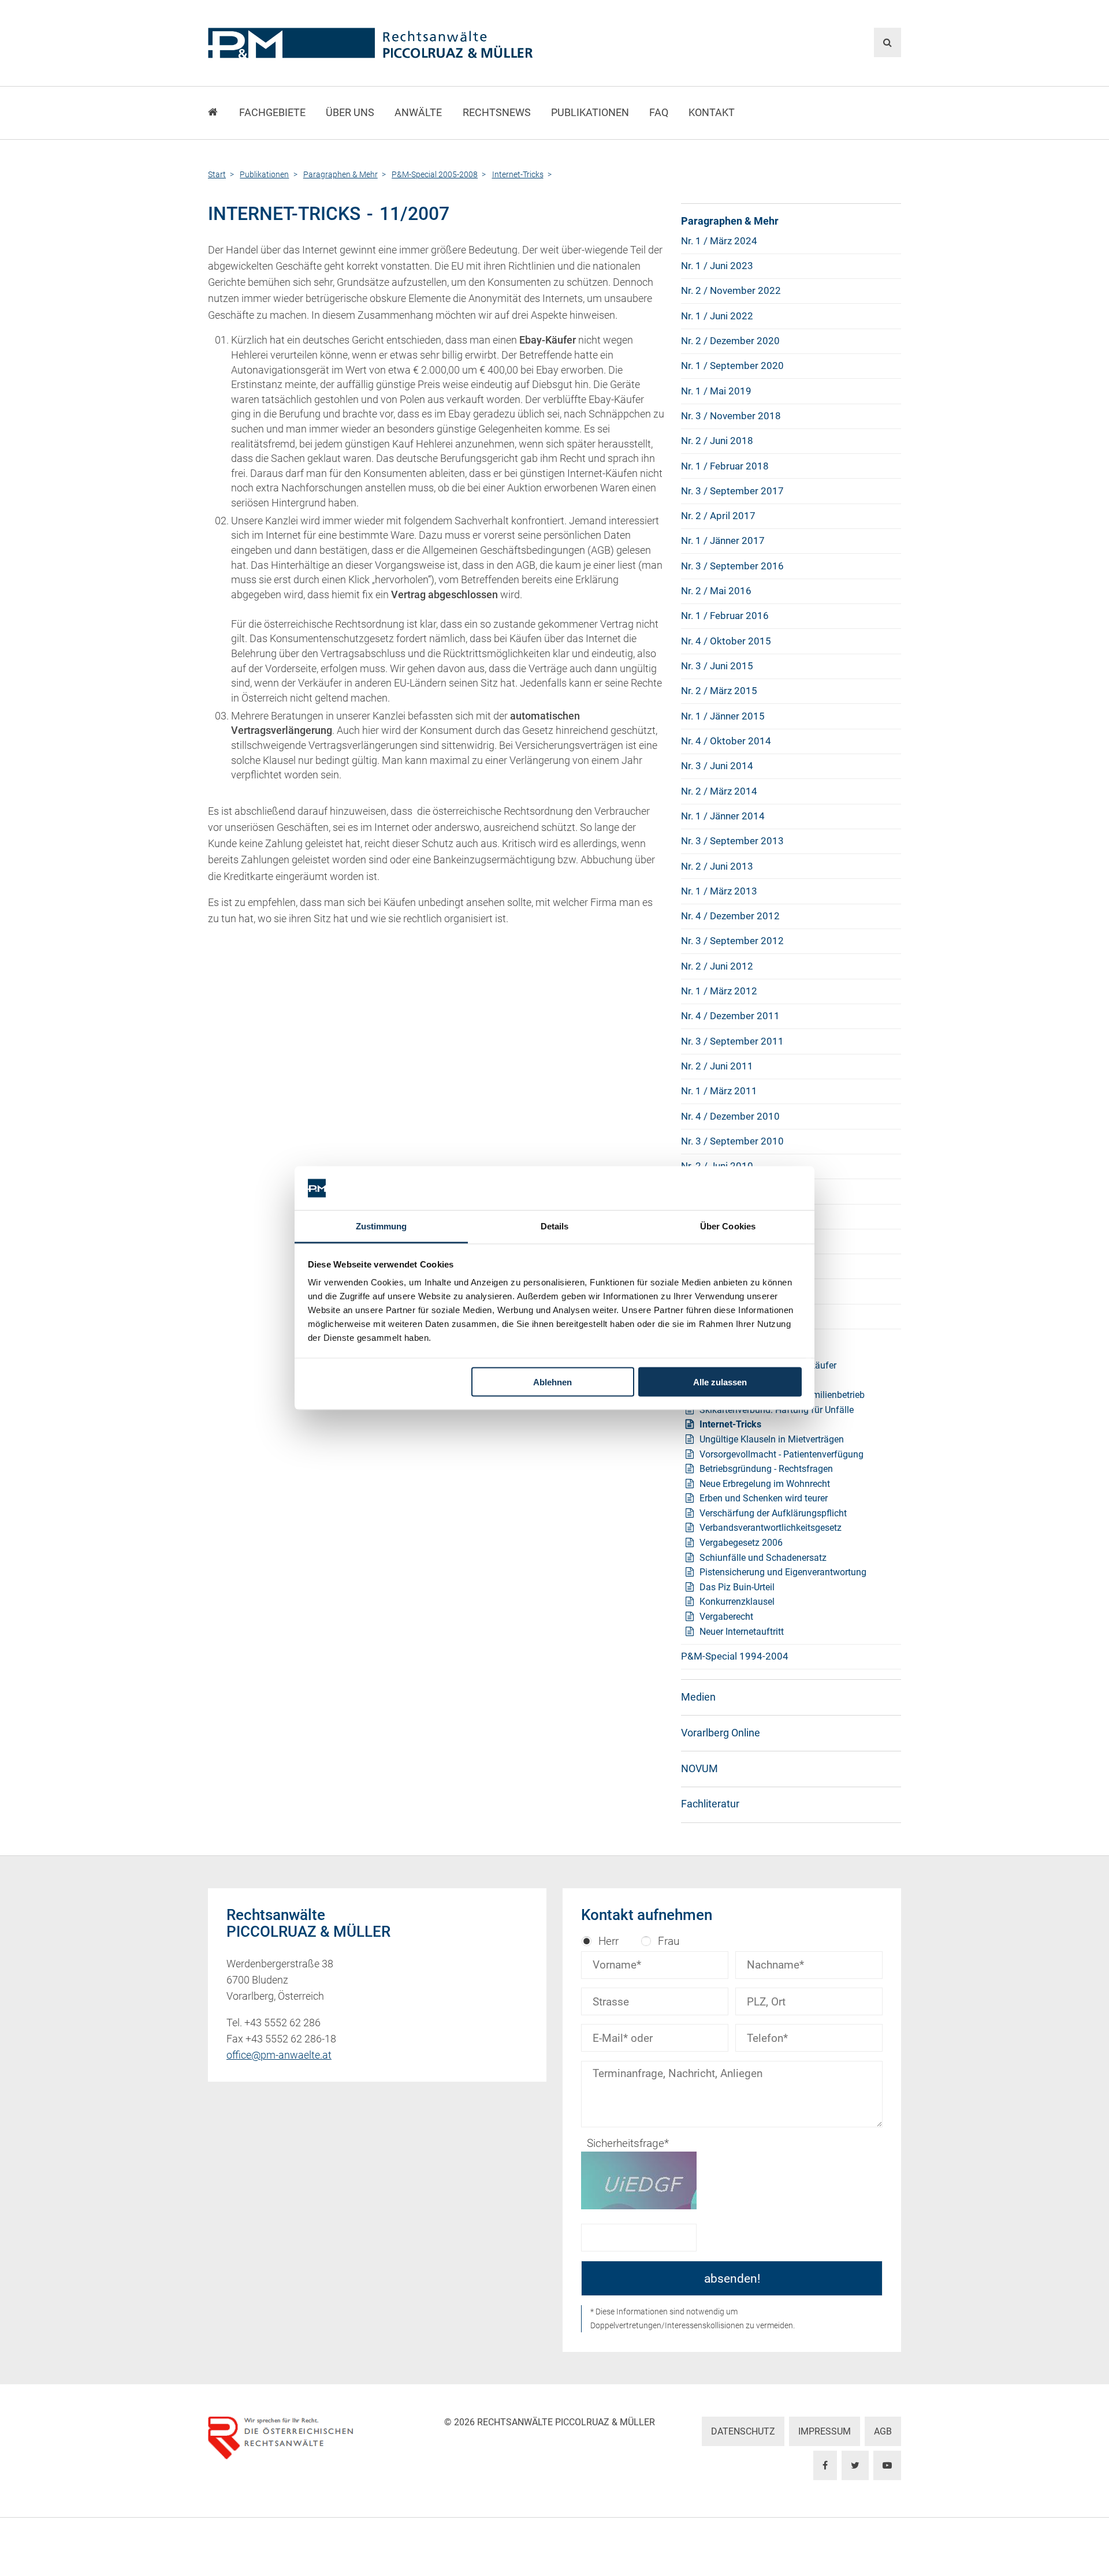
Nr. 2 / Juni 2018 (717, 441)
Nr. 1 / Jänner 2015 (723, 716)
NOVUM (699, 1769)
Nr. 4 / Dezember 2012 (730, 916)
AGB (883, 2431)
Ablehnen (552, 1382)
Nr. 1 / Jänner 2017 (723, 540)
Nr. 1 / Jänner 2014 (723, 816)
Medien (698, 1697)
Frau (669, 1941)
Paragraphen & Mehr (730, 221)
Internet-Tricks (730, 1424)
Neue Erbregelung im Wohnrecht (765, 1484)
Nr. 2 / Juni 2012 (717, 966)
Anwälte (418, 113)
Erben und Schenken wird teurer (764, 1498)
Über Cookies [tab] (728, 1226)
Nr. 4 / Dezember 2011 (730, 1016)
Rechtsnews (497, 113)
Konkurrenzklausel (737, 1602)
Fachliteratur (710, 1804)
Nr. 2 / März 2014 (719, 791)
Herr (609, 1941)
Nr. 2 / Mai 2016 (716, 591)
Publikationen (590, 113)
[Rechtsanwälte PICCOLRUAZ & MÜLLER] (436, 43)
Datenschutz (743, 2431)
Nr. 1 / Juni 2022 (717, 316)
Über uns (350, 113)
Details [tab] (555, 1226)
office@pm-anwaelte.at (279, 2055)
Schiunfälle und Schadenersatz (763, 1558)
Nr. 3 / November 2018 (731, 416)
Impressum (825, 2431)
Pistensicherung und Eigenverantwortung (783, 1572)
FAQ (659, 113)
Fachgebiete (272, 113)
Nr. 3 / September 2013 (732, 841)
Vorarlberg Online (721, 1733)
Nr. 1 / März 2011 (719, 1091)
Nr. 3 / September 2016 (732, 566)
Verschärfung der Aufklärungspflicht (773, 1513)
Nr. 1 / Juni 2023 (717, 266)
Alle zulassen (720, 1382)
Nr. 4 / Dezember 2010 (730, 1116)
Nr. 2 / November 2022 (731, 290)
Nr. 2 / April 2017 (718, 516)
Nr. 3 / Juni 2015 (717, 666)
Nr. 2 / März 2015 (719, 691)
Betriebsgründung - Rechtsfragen (766, 1469)
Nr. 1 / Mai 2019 (716, 391)
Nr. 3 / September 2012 (732, 941)
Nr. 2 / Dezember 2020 (730, 341)
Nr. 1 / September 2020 (732, 366)
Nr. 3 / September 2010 (732, 1141)
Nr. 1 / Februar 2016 (725, 616)
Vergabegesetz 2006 (741, 1543)
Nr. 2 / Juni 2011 (717, 1066)
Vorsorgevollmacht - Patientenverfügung (781, 1454)
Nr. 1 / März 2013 (719, 891)
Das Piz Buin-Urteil (737, 1587)
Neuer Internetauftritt (742, 1632)
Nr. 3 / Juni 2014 (717, 766)
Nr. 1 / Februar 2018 (725, 466)
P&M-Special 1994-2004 (735, 1656)
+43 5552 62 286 (282, 2023)
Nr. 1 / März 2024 (719, 241)
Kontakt (712, 113)
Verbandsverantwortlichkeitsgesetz (771, 1528)
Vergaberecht (726, 1617)
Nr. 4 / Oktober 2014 (726, 741)
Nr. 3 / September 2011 (732, 1041)
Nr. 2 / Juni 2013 (717, 866)
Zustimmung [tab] (382, 1226)
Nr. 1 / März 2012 (719, 991)
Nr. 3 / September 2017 (732, 491)
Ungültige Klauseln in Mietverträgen (772, 1439)
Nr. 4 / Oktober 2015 (726, 641)
